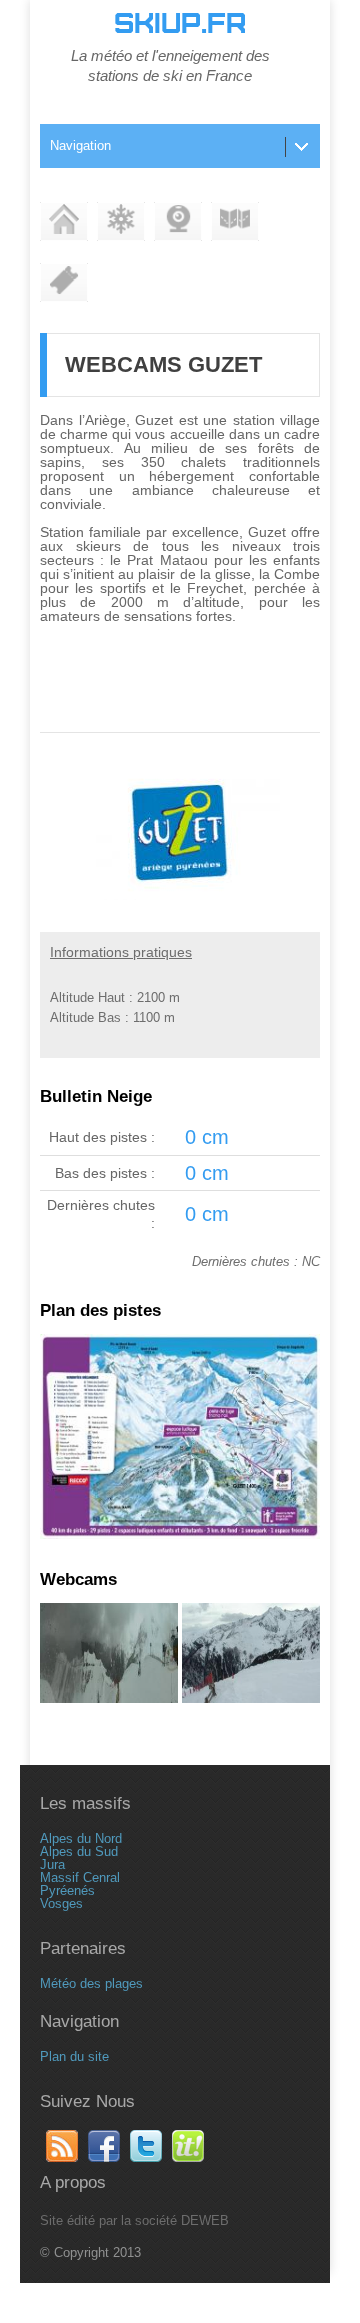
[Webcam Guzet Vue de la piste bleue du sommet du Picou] (251, 1698)
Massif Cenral (80, 1877)
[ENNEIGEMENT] (121, 221)
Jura (52, 1864)
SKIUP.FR (180, 24)
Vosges (61, 1903)
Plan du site (74, 2056)
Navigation (80, 145)
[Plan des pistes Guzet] (235, 221)
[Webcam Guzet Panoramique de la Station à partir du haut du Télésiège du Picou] (109, 1698)
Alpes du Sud (79, 1851)
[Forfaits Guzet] (64, 282)
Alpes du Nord (81, 1838)
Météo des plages (91, 1983)
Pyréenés (67, 1890)
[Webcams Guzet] (178, 221)
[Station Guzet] (64, 221)
